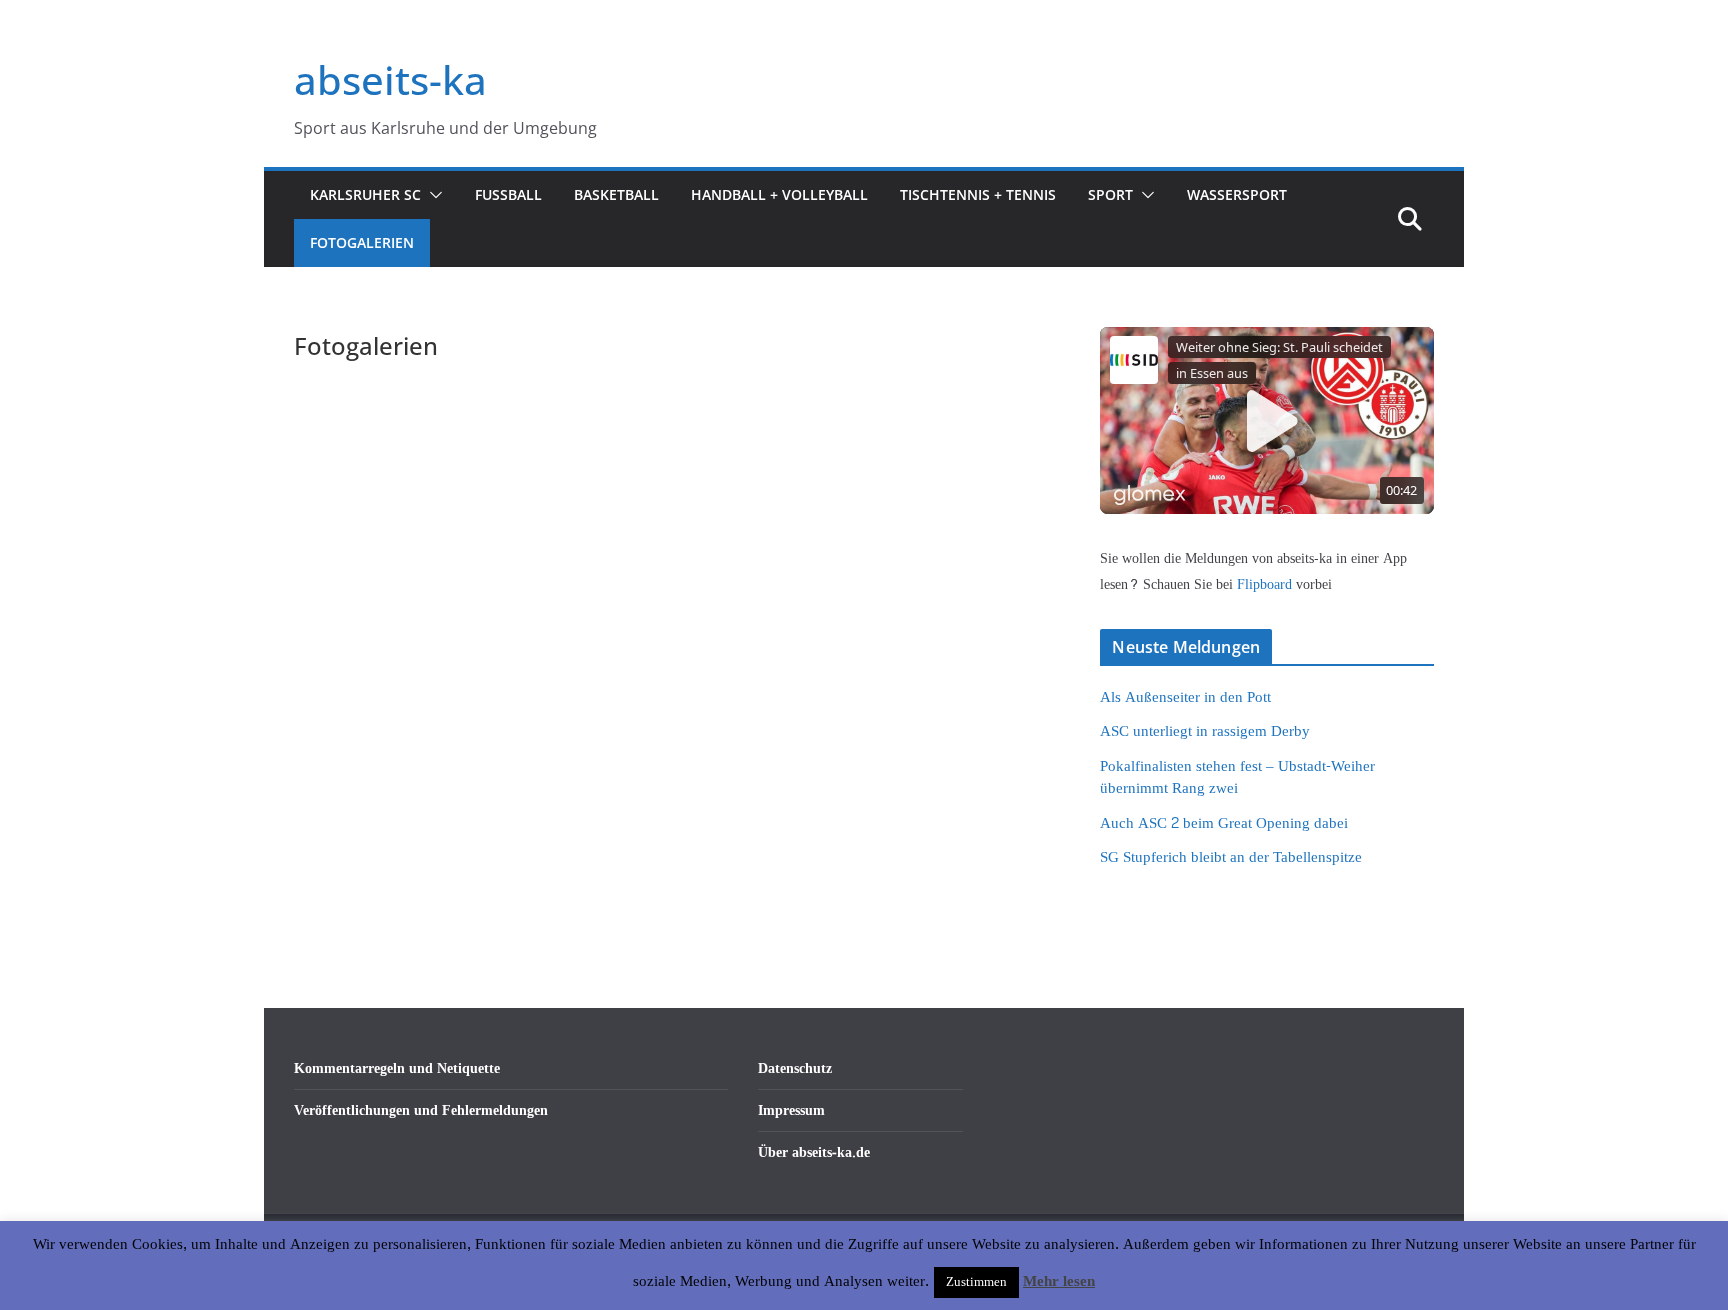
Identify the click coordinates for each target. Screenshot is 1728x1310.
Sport (1110, 194)
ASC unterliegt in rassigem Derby (1205, 731)
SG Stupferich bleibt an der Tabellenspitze (1231, 857)
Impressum (791, 1110)
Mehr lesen (1059, 1282)
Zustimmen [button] (976, 1282)
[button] (432, 195)
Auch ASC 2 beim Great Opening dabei (1224, 823)
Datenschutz (795, 1068)
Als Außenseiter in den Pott (1185, 697)
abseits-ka (390, 79)
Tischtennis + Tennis (978, 194)
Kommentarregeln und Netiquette (397, 1068)
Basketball (616, 194)
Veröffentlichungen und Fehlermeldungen (421, 1110)
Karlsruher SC (365, 194)
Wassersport (1237, 194)
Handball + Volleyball (779, 194)
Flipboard (1266, 584)
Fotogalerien (362, 242)
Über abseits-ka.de (814, 1152)
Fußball (508, 194)
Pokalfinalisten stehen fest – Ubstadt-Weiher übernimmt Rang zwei (1237, 778)
